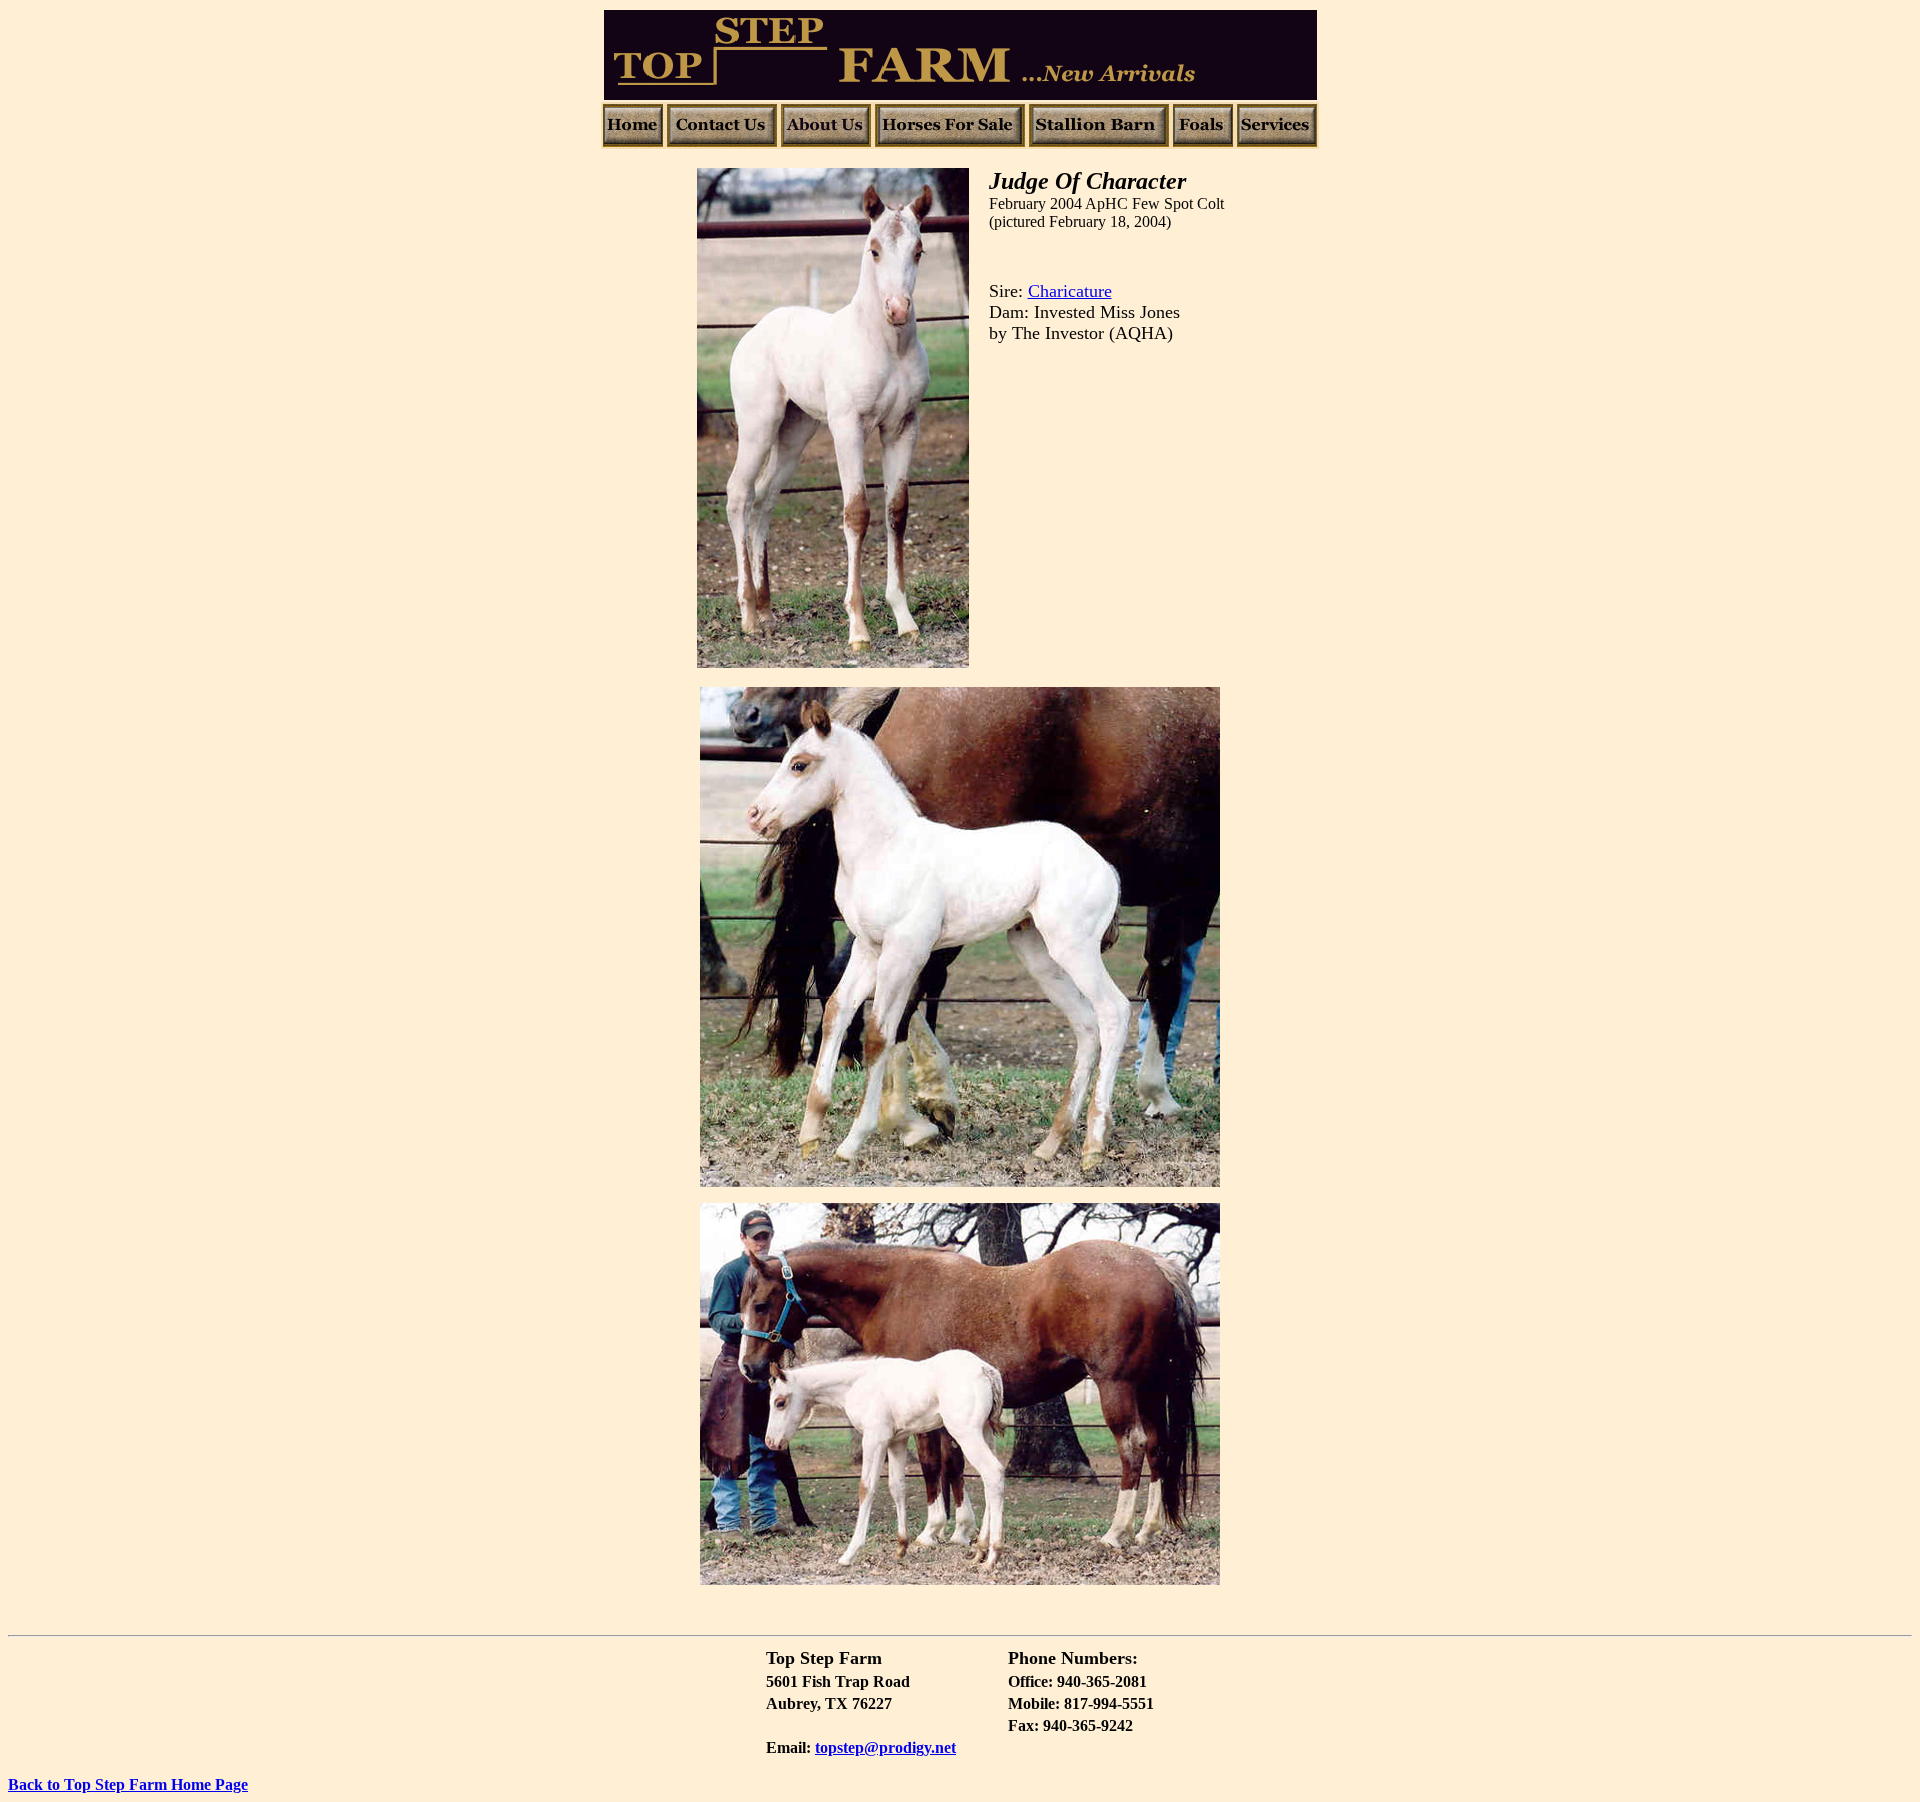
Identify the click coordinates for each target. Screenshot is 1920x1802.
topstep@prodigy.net (885, 1747)
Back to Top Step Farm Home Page (128, 1784)
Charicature (1070, 291)
